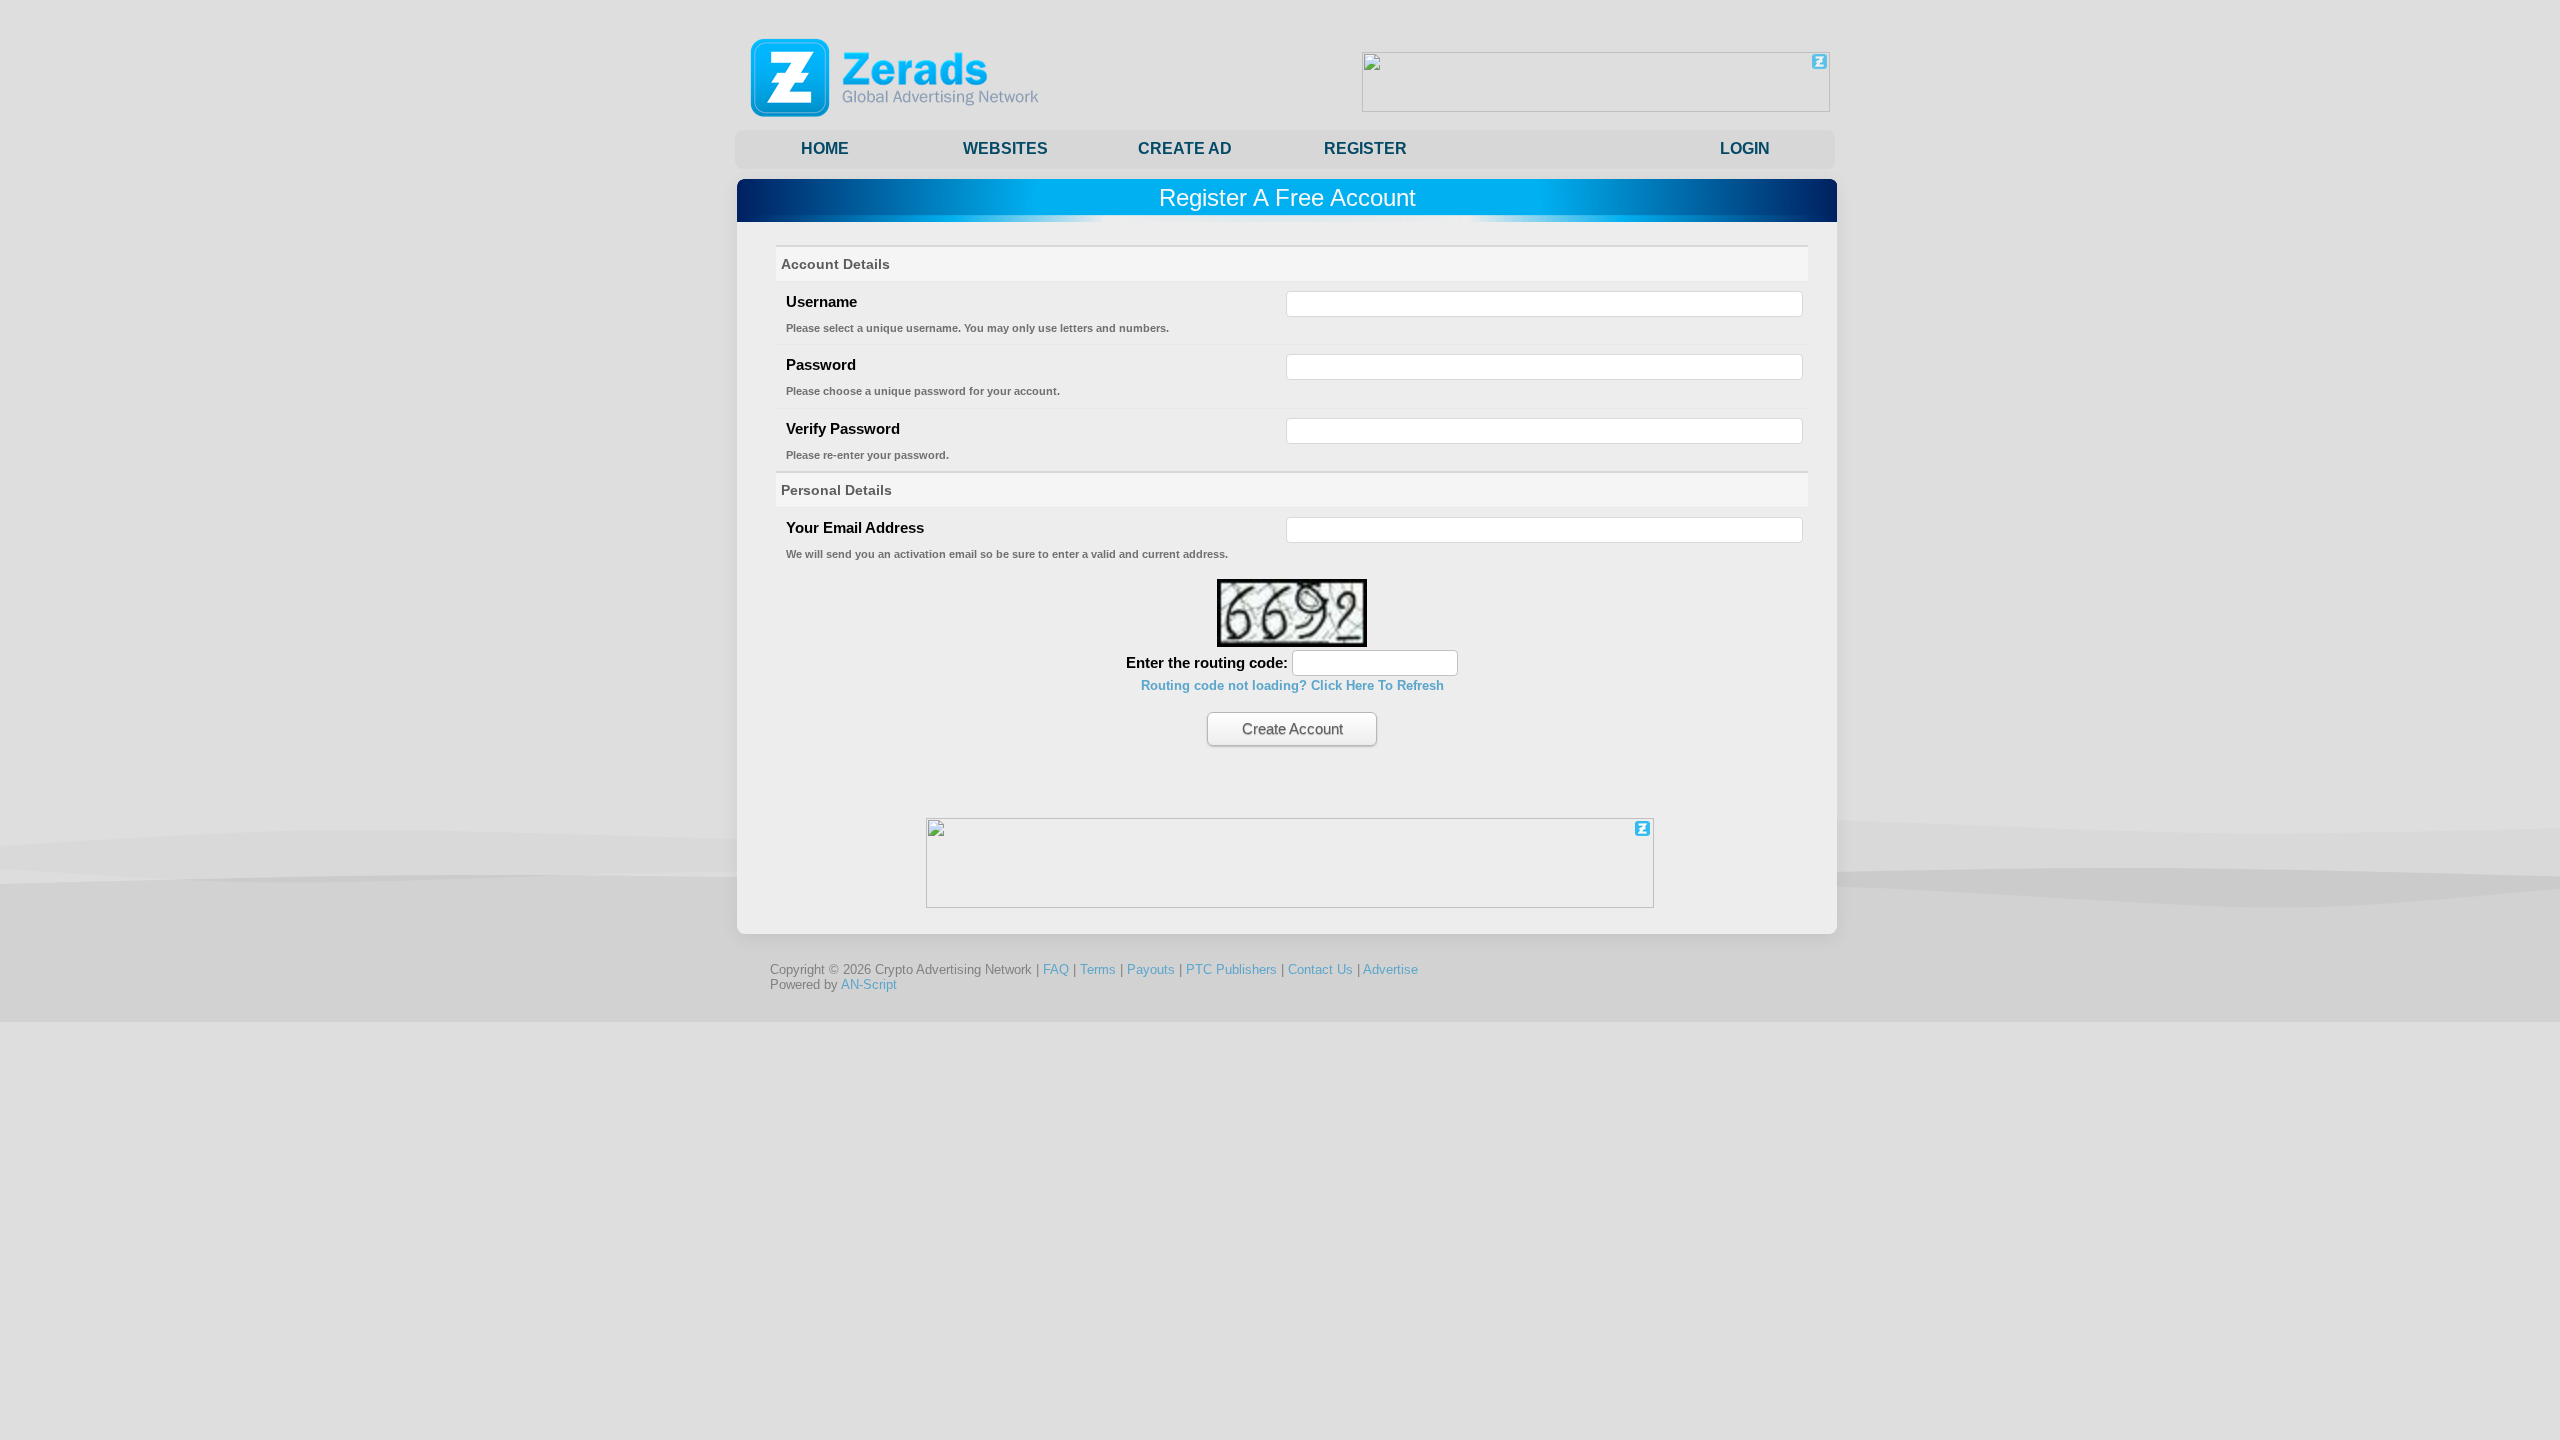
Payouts (1151, 969)
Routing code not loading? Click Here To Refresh (1292, 686)
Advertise (1390, 969)
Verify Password (843, 428)
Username (821, 301)
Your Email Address (855, 527)
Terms (1098, 969)
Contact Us (1320, 969)
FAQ (1056, 969)
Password (821, 364)
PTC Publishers (1231, 969)
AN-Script (869, 984)
